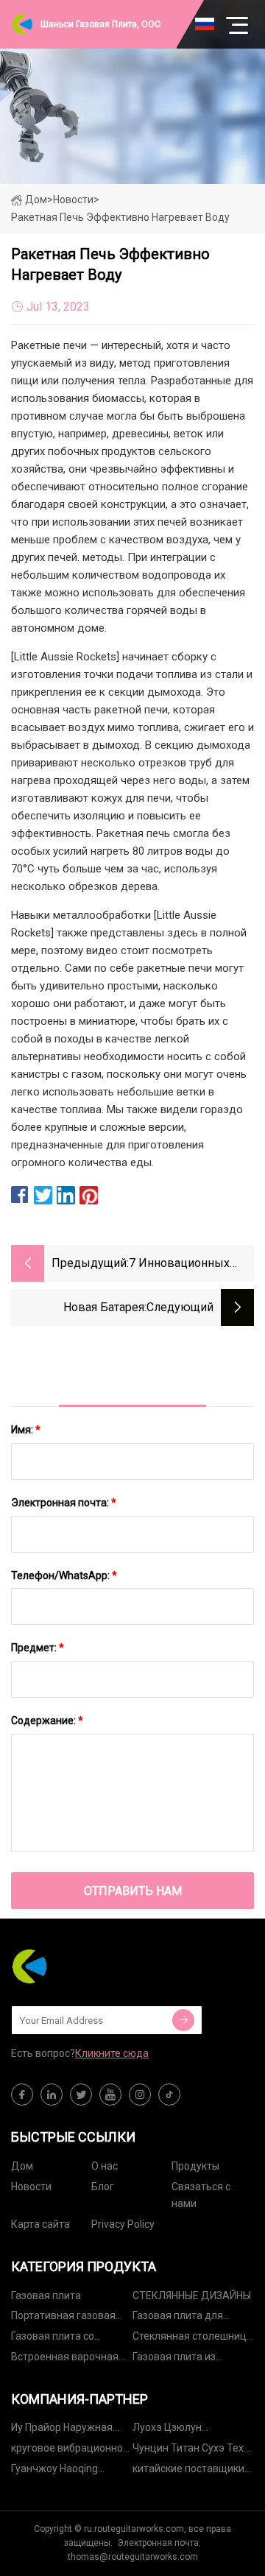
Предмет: (38, 1648)
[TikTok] (169, 2095)
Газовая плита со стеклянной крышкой (62, 2339)
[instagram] (140, 2095)
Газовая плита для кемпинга (178, 2318)
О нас (105, 2166)
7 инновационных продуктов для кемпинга (179, 1264)
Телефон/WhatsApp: (64, 1575)
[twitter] (81, 2095)
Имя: (26, 1430)
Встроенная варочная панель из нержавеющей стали (65, 2359)
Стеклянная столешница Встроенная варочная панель (192, 2339)
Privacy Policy (123, 2224)
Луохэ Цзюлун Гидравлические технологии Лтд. (173, 2430)
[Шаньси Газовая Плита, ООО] (85, 1966)
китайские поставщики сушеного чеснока (188, 2471)
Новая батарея (104, 1307)
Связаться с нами (201, 2195)
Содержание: (47, 1721)
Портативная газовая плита (63, 2318)
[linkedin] (52, 2095)
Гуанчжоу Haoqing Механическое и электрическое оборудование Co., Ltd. (66, 2471)
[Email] (183, 2020)
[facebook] (22, 2095)
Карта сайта (40, 2224)
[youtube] (110, 2095)
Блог (103, 2187)
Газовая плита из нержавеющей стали (184, 2359)
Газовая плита (46, 2296)
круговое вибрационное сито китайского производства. (70, 2450)
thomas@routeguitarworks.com (133, 2557)
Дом (36, 200)
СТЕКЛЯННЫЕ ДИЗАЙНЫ (192, 2296)
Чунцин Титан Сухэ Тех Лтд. (188, 2450)
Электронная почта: (64, 1503)
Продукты (195, 2166)
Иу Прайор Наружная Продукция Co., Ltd (62, 2430)
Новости (31, 2187)
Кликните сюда (112, 2053)
